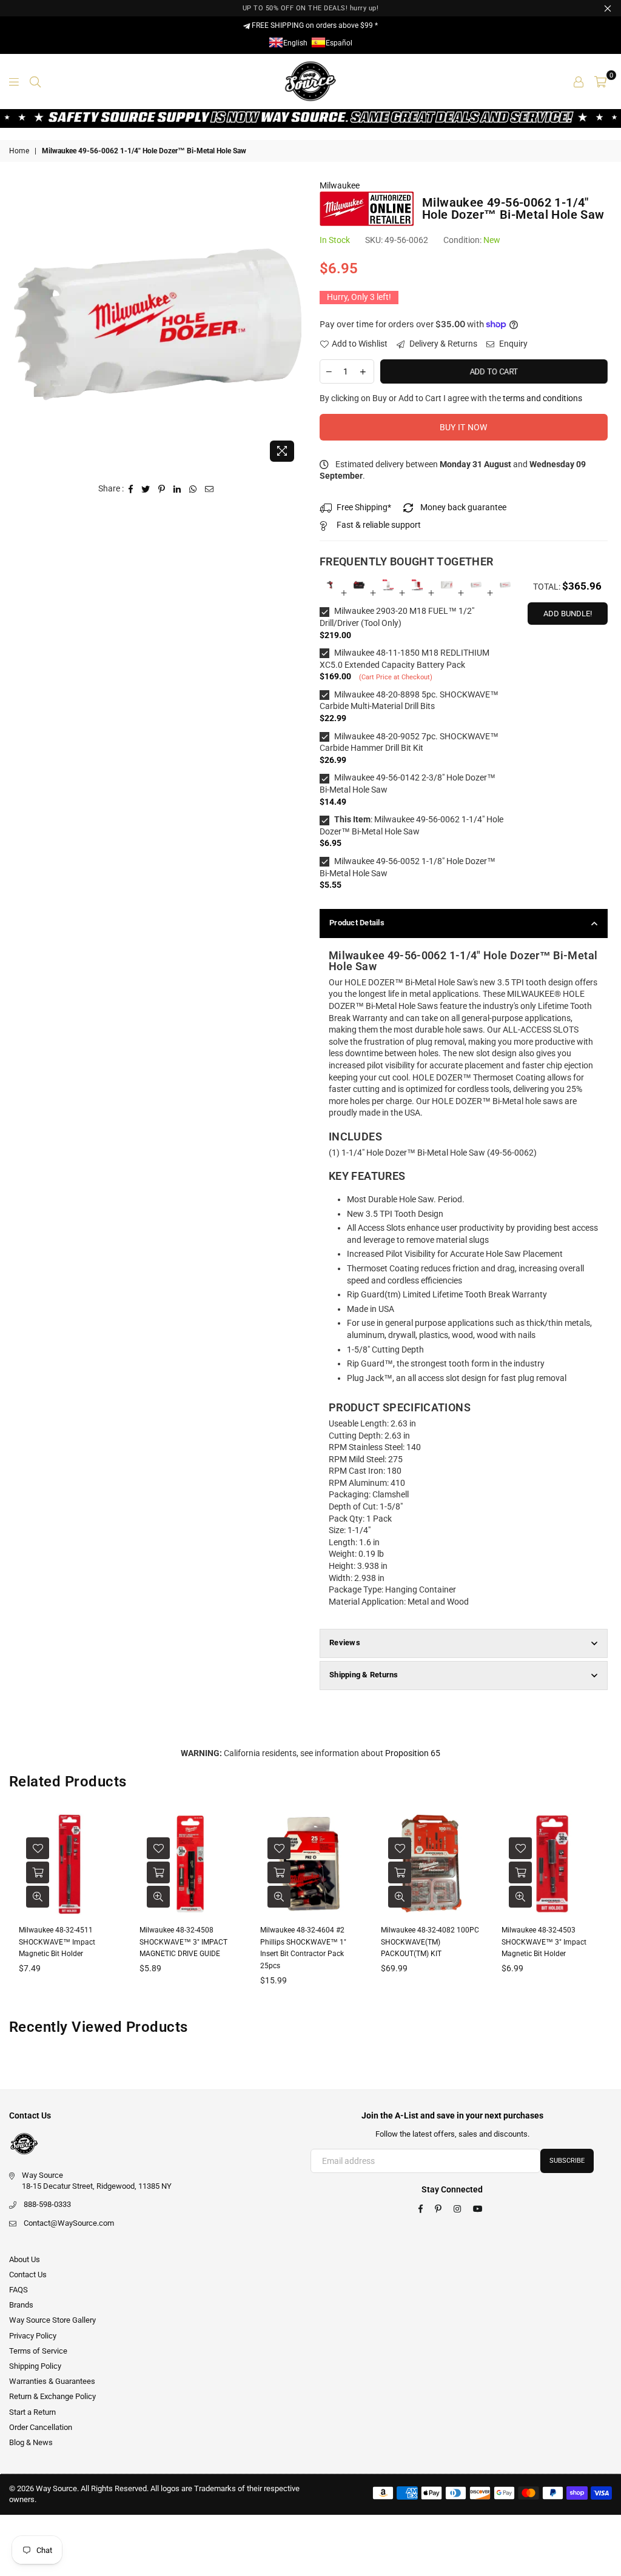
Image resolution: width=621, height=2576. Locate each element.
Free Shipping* (364, 507)
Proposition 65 (413, 1753)
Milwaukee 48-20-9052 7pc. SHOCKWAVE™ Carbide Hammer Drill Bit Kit (409, 742)
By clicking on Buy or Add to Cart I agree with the (451, 398)
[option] (158, 324)
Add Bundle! (568, 614)
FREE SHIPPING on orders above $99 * (314, 25)
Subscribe (567, 2161)
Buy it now (464, 427)
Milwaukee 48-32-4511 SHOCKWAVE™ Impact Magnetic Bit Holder (57, 1942)
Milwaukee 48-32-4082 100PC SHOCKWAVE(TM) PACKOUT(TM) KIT (430, 1942)
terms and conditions (542, 398)
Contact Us (28, 2275)
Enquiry (512, 344)
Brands (21, 2305)
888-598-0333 (47, 2204)
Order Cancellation (41, 2427)
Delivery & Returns (442, 344)
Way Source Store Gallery (52, 2320)
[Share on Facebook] (131, 489)
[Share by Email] (210, 489)
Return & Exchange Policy (52, 2396)
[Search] (35, 81)
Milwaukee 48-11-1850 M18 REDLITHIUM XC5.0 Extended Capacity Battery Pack (404, 659)
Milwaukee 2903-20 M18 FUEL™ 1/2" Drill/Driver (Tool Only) (397, 617)
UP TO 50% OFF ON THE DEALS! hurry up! (311, 8)
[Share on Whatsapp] (193, 489)
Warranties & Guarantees (52, 2381)
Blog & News (31, 2442)
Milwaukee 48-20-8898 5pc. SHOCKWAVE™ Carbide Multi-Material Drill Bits (409, 701)
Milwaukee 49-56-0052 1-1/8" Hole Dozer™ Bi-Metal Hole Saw (408, 867)
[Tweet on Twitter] (146, 489)
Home (19, 151)
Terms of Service (38, 2351)
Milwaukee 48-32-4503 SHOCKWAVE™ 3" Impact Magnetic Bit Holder (544, 1942)
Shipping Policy (35, 2366)
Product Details (357, 923)
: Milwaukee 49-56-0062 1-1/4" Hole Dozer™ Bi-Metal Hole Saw (411, 825)
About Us (25, 2259)
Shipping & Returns (364, 1675)
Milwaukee (340, 185)
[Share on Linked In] (177, 489)
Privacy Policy (33, 2336)
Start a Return (32, 2412)
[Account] (579, 81)
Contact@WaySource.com (69, 2223)
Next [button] (601, 1909)
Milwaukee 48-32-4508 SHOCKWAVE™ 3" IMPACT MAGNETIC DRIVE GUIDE (183, 1942)
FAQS (18, 2290)
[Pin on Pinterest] (162, 489)
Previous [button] (20, 1909)
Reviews (345, 1642)
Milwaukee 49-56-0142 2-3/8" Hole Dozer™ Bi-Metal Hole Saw (408, 784)
